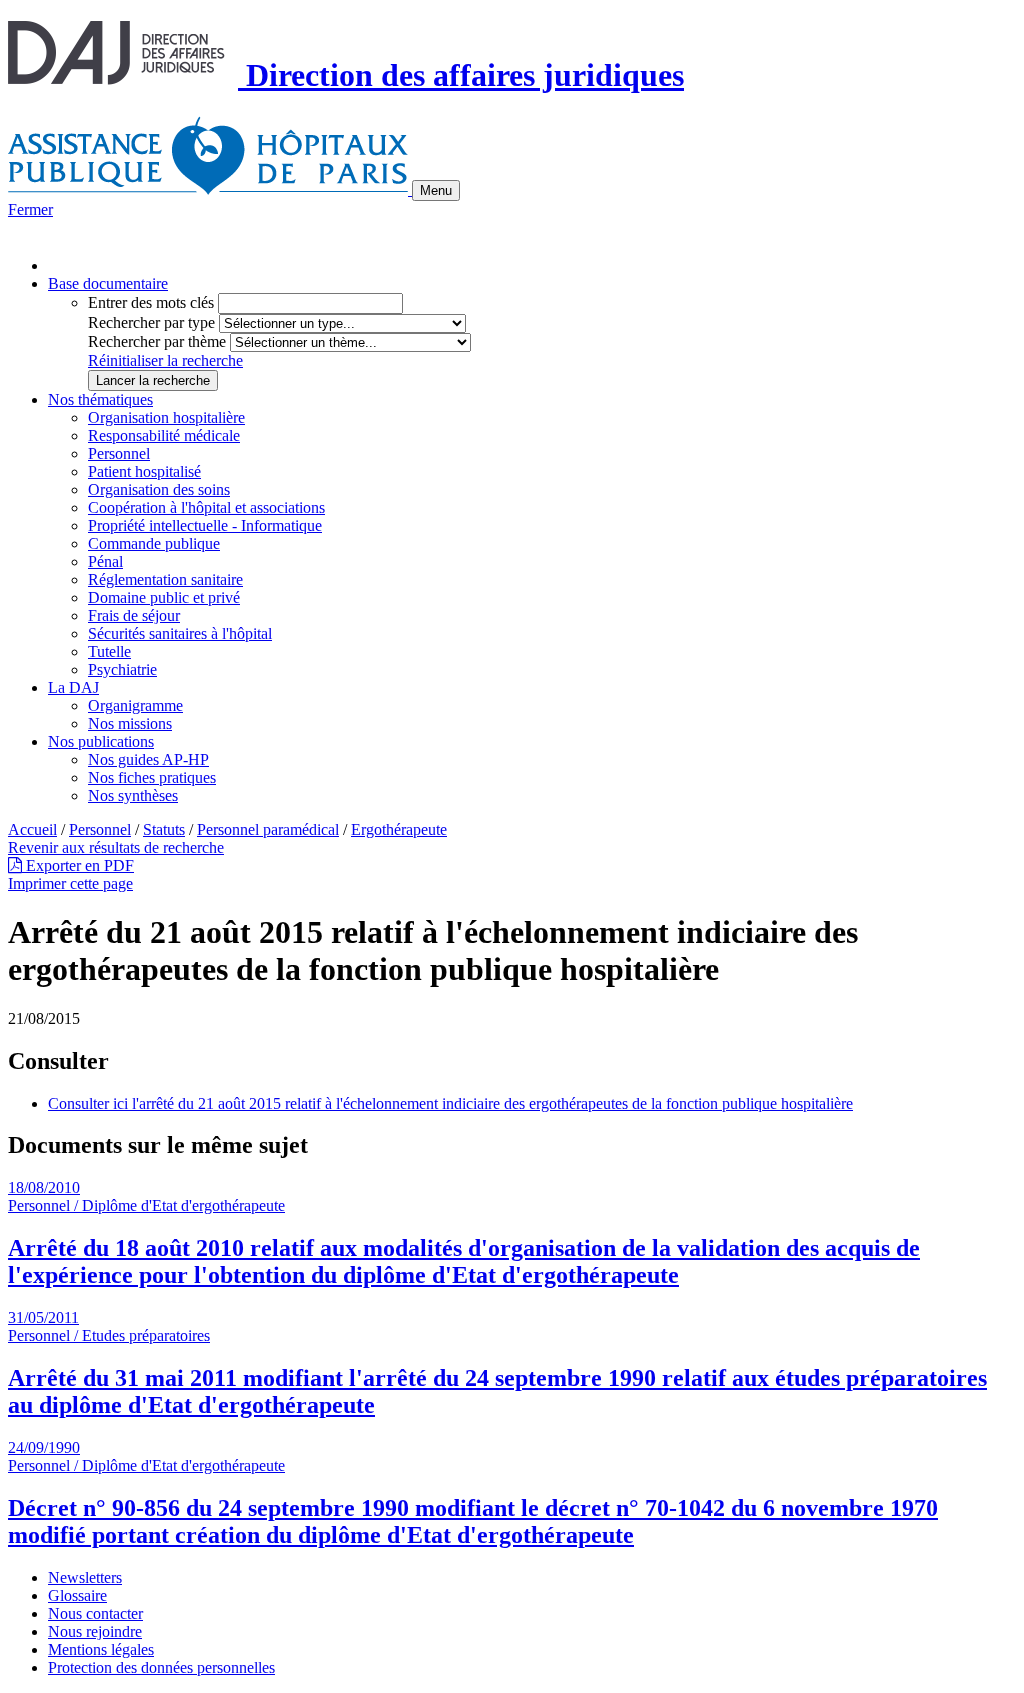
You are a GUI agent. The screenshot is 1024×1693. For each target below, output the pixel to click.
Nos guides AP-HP (148, 759)
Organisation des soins (159, 489)
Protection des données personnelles (161, 1667)
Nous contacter (95, 1613)
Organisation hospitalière (166, 417)
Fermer (30, 209)
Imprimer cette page (70, 883)
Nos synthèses (133, 795)
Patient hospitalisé (144, 471)
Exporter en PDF (78, 865)
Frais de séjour (134, 615)
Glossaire (77, 1595)
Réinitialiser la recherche (165, 360)
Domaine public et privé (164, 597)
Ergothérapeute (399, 829)
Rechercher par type (151, 322)
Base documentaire (108, 283)
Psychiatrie (122, 669)
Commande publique (154, 543)
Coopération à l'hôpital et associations (206, 507)
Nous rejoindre (95, 1631)
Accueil (32, 829)
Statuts (164, 829)
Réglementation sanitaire (165, 579)
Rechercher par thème (157, 341)
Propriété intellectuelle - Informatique (205, 525)
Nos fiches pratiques (152, 777)
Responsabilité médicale (164, 435)
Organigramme (135, 705)
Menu (436, 190)
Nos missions (130, 723)
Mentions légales (101, 1649)
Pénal (105, 561)
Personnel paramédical (268, 829)
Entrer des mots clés (151, 302)
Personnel (119, 453)
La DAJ (73, 687)
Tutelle (109, 651)
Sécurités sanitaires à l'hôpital (180, 633)
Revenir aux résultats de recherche (116, 847)
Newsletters (85, 1577)
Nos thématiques (100, 399)
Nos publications (101, 741)
